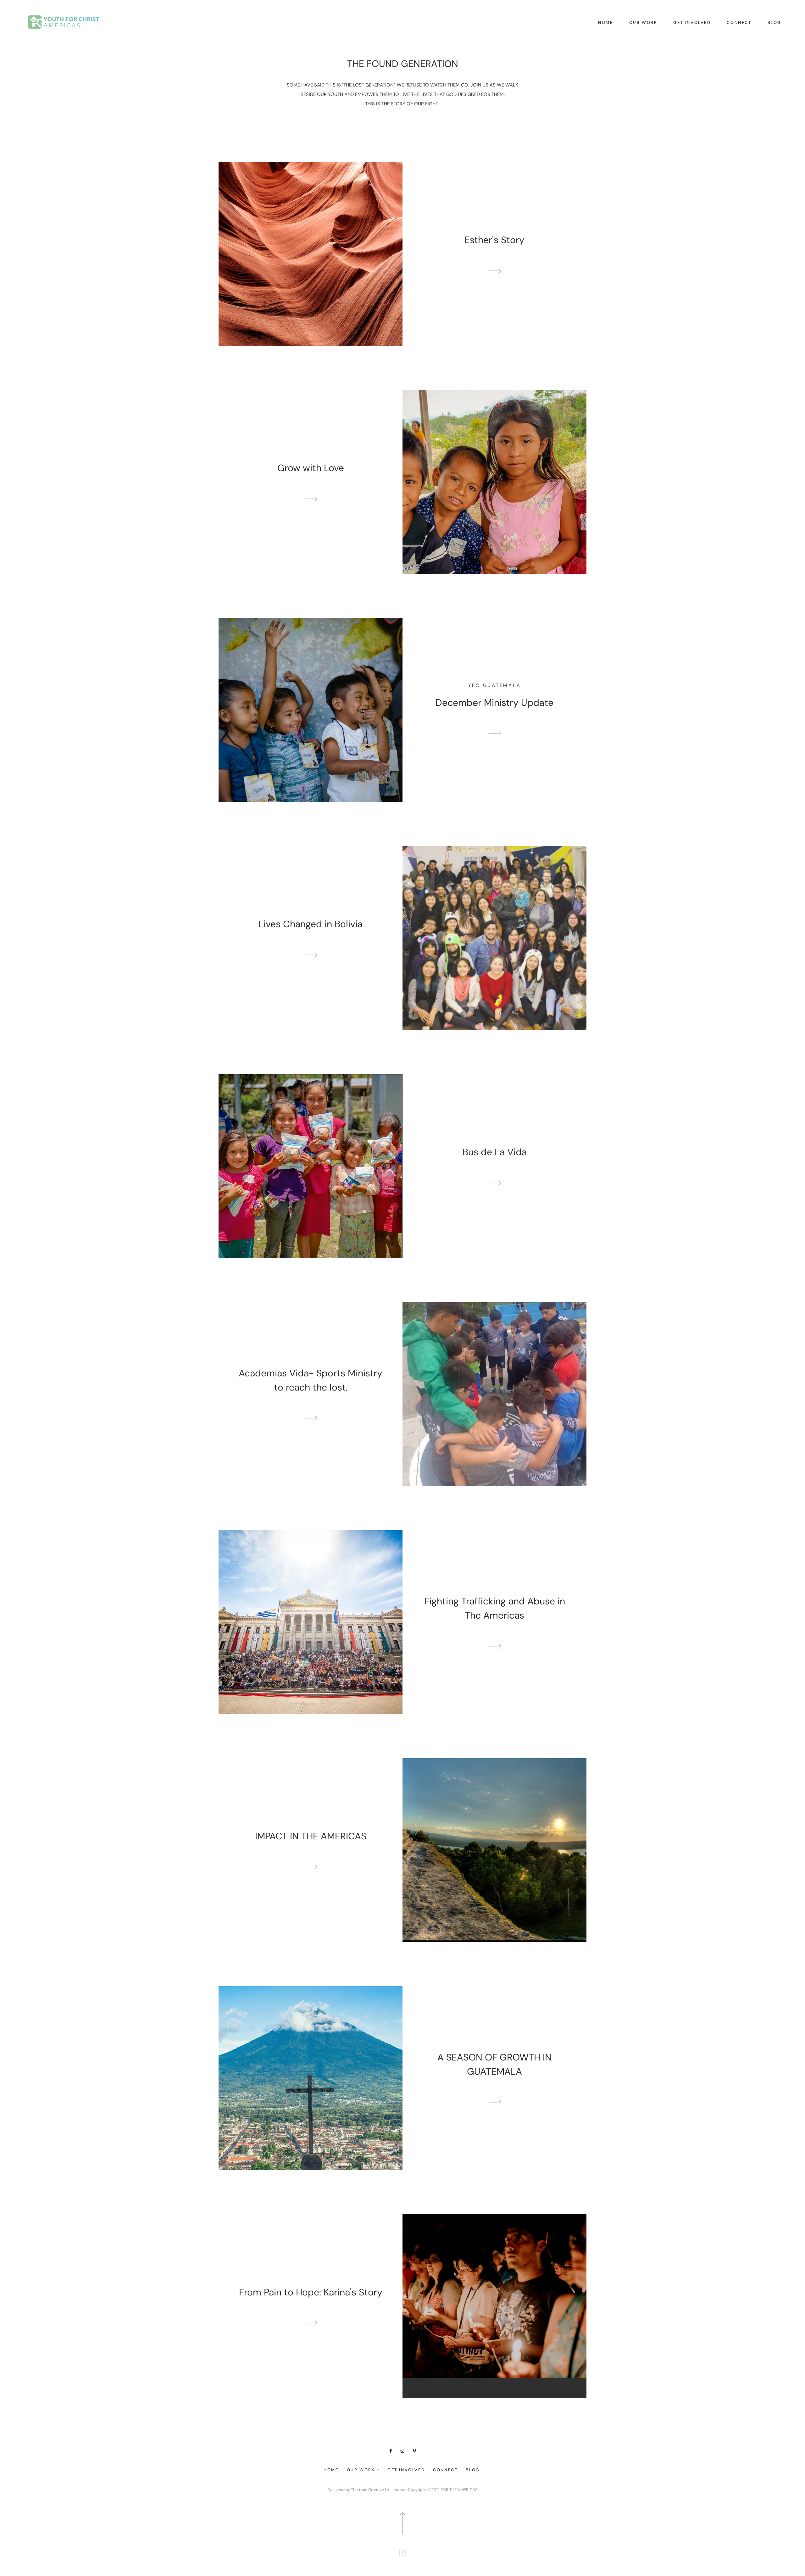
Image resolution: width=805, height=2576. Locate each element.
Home (605, 22)
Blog (774, 22)
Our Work (643, 22)
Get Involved (692, 22)
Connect (739, 22)
